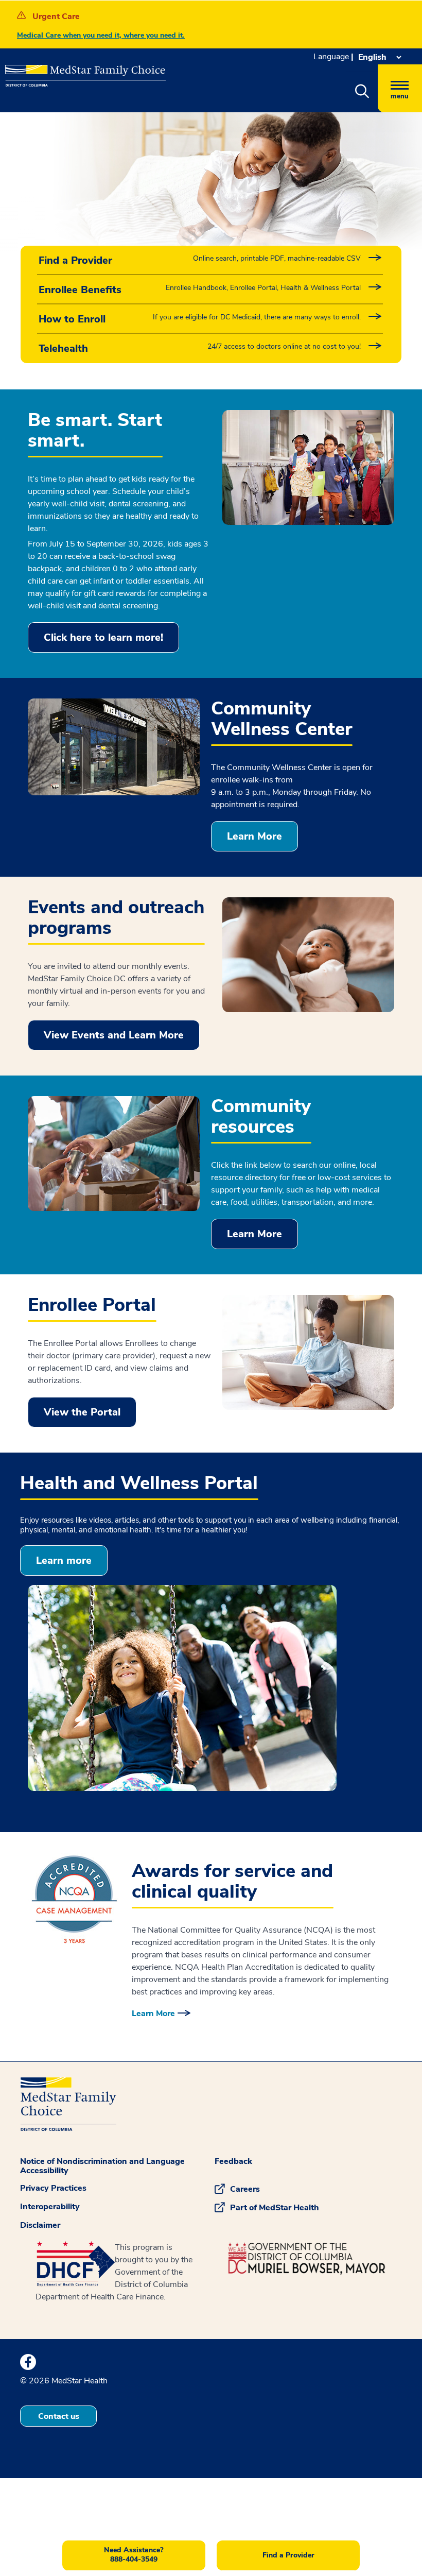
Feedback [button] (233, 2161)
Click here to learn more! (103, 637)
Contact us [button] (59, 2416)
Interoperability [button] (50, 2207)
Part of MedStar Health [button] (275, 2208)
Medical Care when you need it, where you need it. (101, 35)
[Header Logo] (80, 71)
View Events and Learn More (114, 1035)
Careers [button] (245, 2189)
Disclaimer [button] (40, 2225)
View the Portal (82, 1412)
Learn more (64, 1560)
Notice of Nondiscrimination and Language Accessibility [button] (102, 2166)
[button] (362, 92)
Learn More (254, 836)
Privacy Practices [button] (53, 2188)
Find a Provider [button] (288, 2555)
